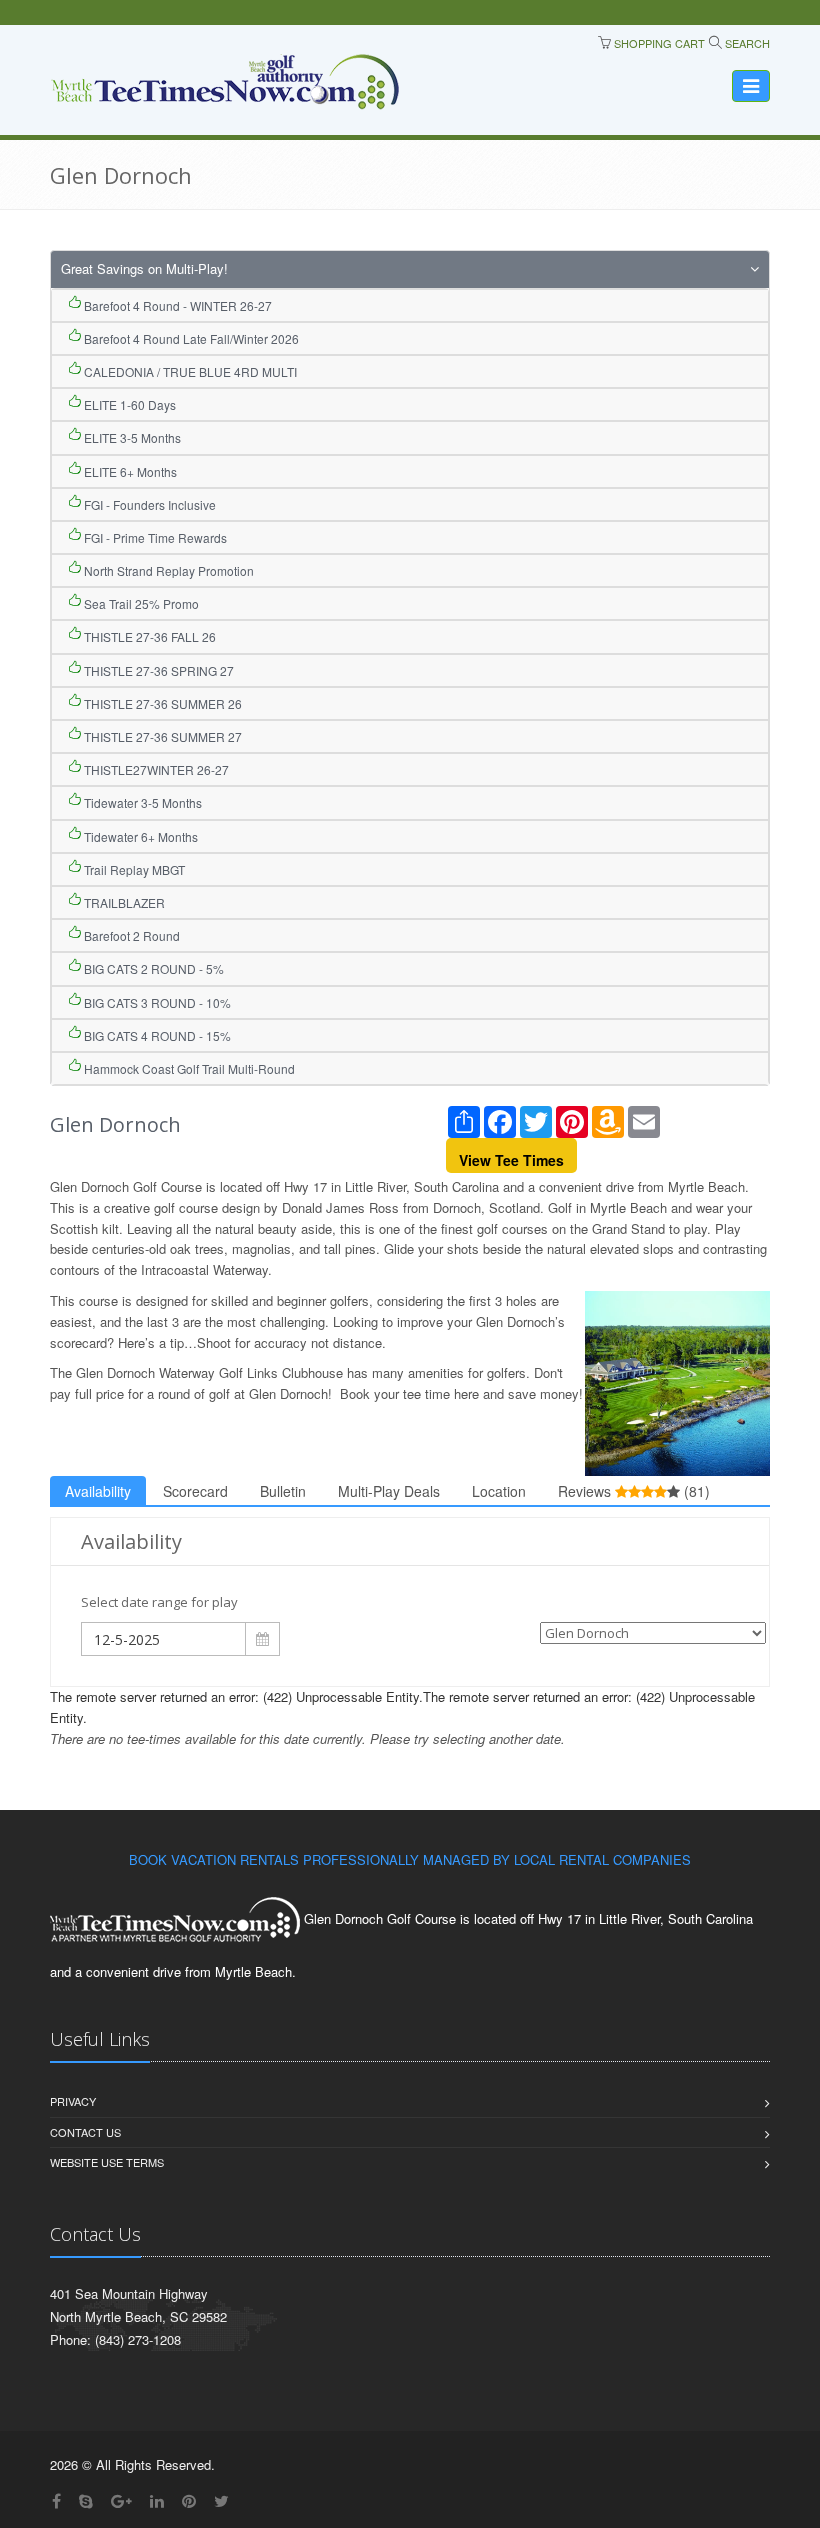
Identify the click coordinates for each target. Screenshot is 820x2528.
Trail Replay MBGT (133, 869)
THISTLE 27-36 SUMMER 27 (161, 736)
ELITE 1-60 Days (128, 404)
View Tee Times (511, 1160)
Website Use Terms (107, 2162)
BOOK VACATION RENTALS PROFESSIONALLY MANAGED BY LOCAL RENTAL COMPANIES (410, 1859)
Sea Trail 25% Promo (140, 603)
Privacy (73, 2101)
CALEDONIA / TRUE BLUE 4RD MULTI (189, 371)
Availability (98, 1491)
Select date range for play (159, 1602)
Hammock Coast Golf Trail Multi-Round (188, 1068)
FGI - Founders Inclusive (148, 504)
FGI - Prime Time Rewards (154, 537)
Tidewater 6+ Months (139, 836)
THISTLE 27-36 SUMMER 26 (161, 703)
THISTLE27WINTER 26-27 (155, 769)
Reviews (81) (634, 1491)
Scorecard (195, 1491)
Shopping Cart (658, 43)
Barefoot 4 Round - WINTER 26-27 (176, 305)
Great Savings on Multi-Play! (144, 268)
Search (746, 43)
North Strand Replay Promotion (167, 570)
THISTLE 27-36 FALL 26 (148, 636)
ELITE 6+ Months (129, 471)
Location (499, 1491)
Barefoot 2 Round (130, 935)
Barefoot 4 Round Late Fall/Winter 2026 (190, 338)
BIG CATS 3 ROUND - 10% (156, 1002)
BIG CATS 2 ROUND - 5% (152, 968)
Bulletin (283, 1491)
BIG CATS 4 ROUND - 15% (156, 1035)
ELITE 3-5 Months (131, 437)
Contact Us (85, 2132)
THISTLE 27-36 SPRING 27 (157, 670)
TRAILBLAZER (123, 902)
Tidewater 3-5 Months (141, 802)
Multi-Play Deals (389, 1491)
